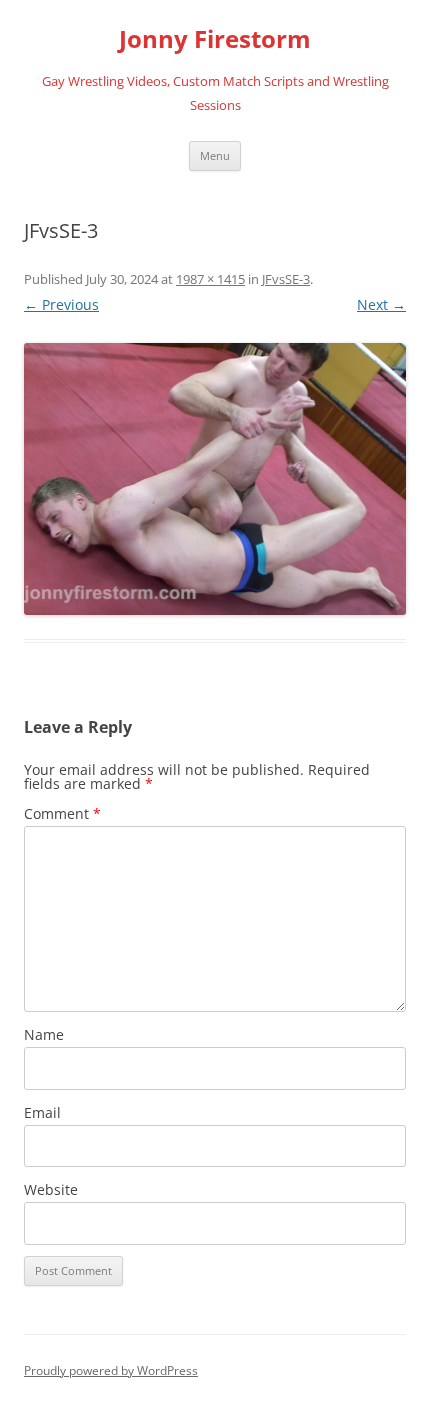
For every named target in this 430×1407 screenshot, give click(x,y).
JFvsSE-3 (286, 279)
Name (44, 1034)
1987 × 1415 (210, 279)
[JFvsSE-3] (215, 479)
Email (42, 1112)
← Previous (61, 304)
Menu (215, 155)
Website (51, 1189)
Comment (62, 813)
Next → (381, 304)
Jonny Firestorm (215, 39)
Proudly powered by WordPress (111, 1370)
